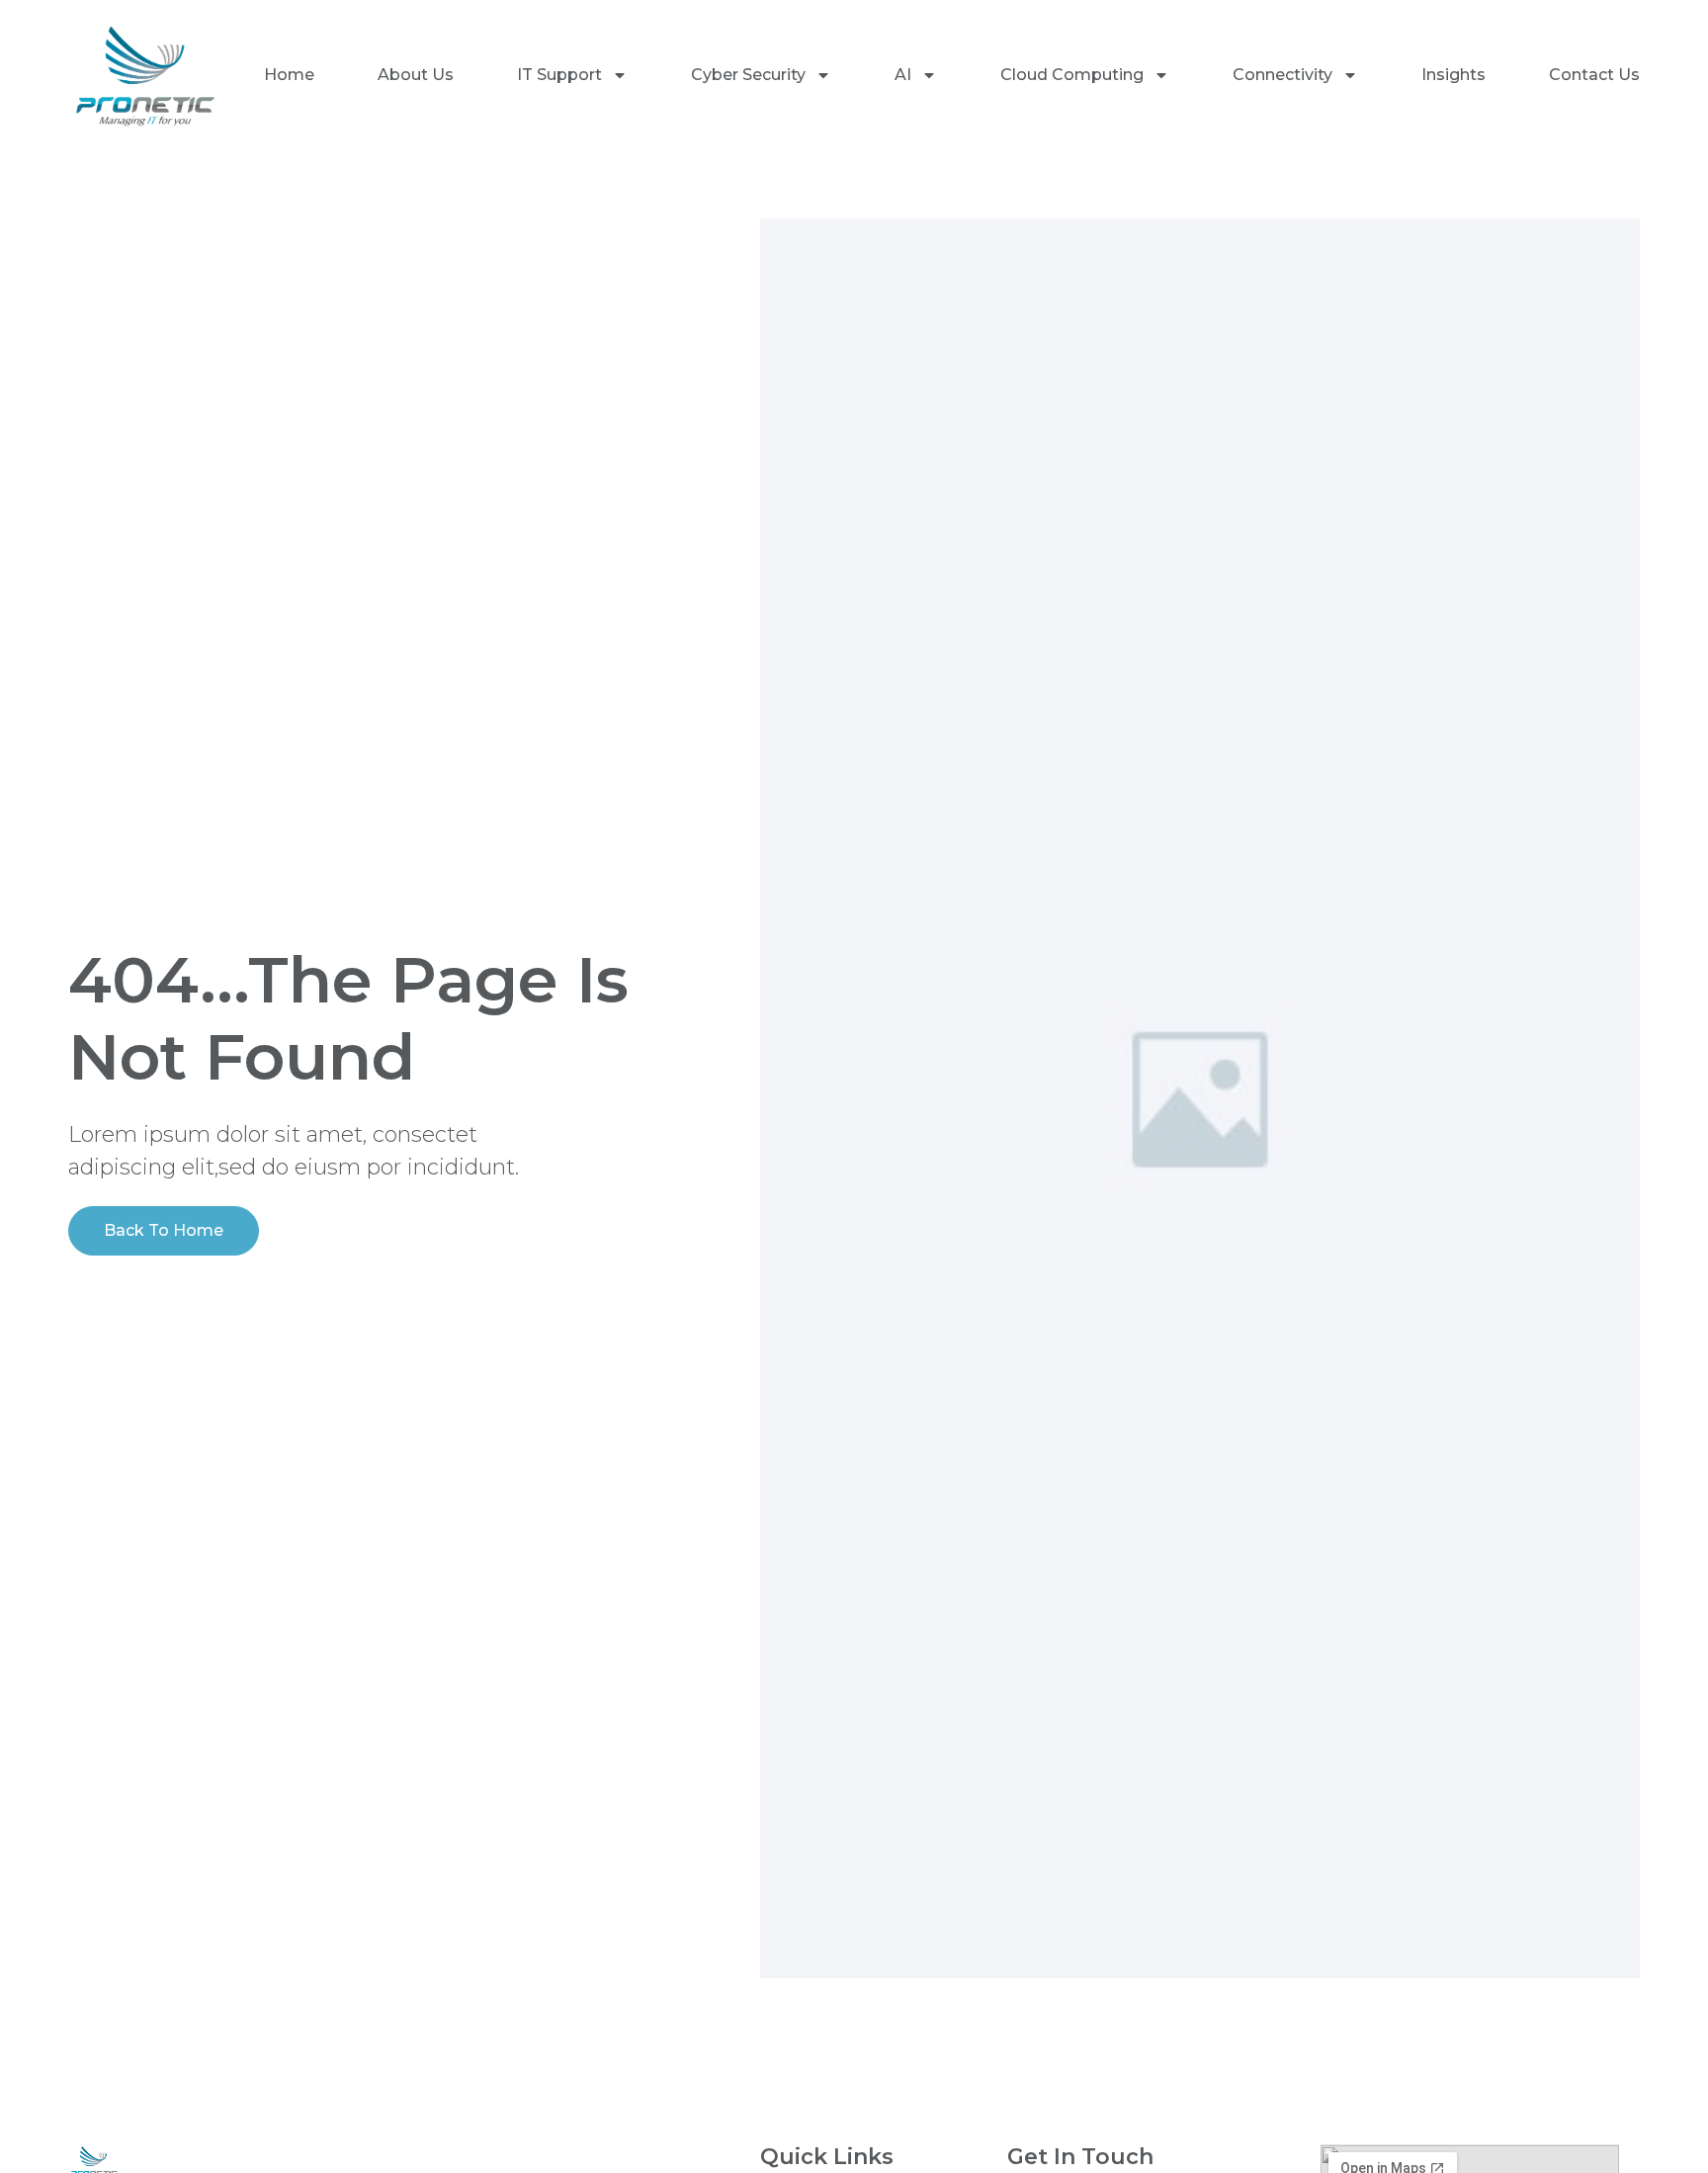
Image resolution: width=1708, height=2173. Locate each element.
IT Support (559, 75)
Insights (1453, 75)
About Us (416, 75)
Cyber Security (748, 75)
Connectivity (1282, 75)
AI (903, 75)
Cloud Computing (1072, 75)
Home (289, 75)
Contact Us (1594, 75)
